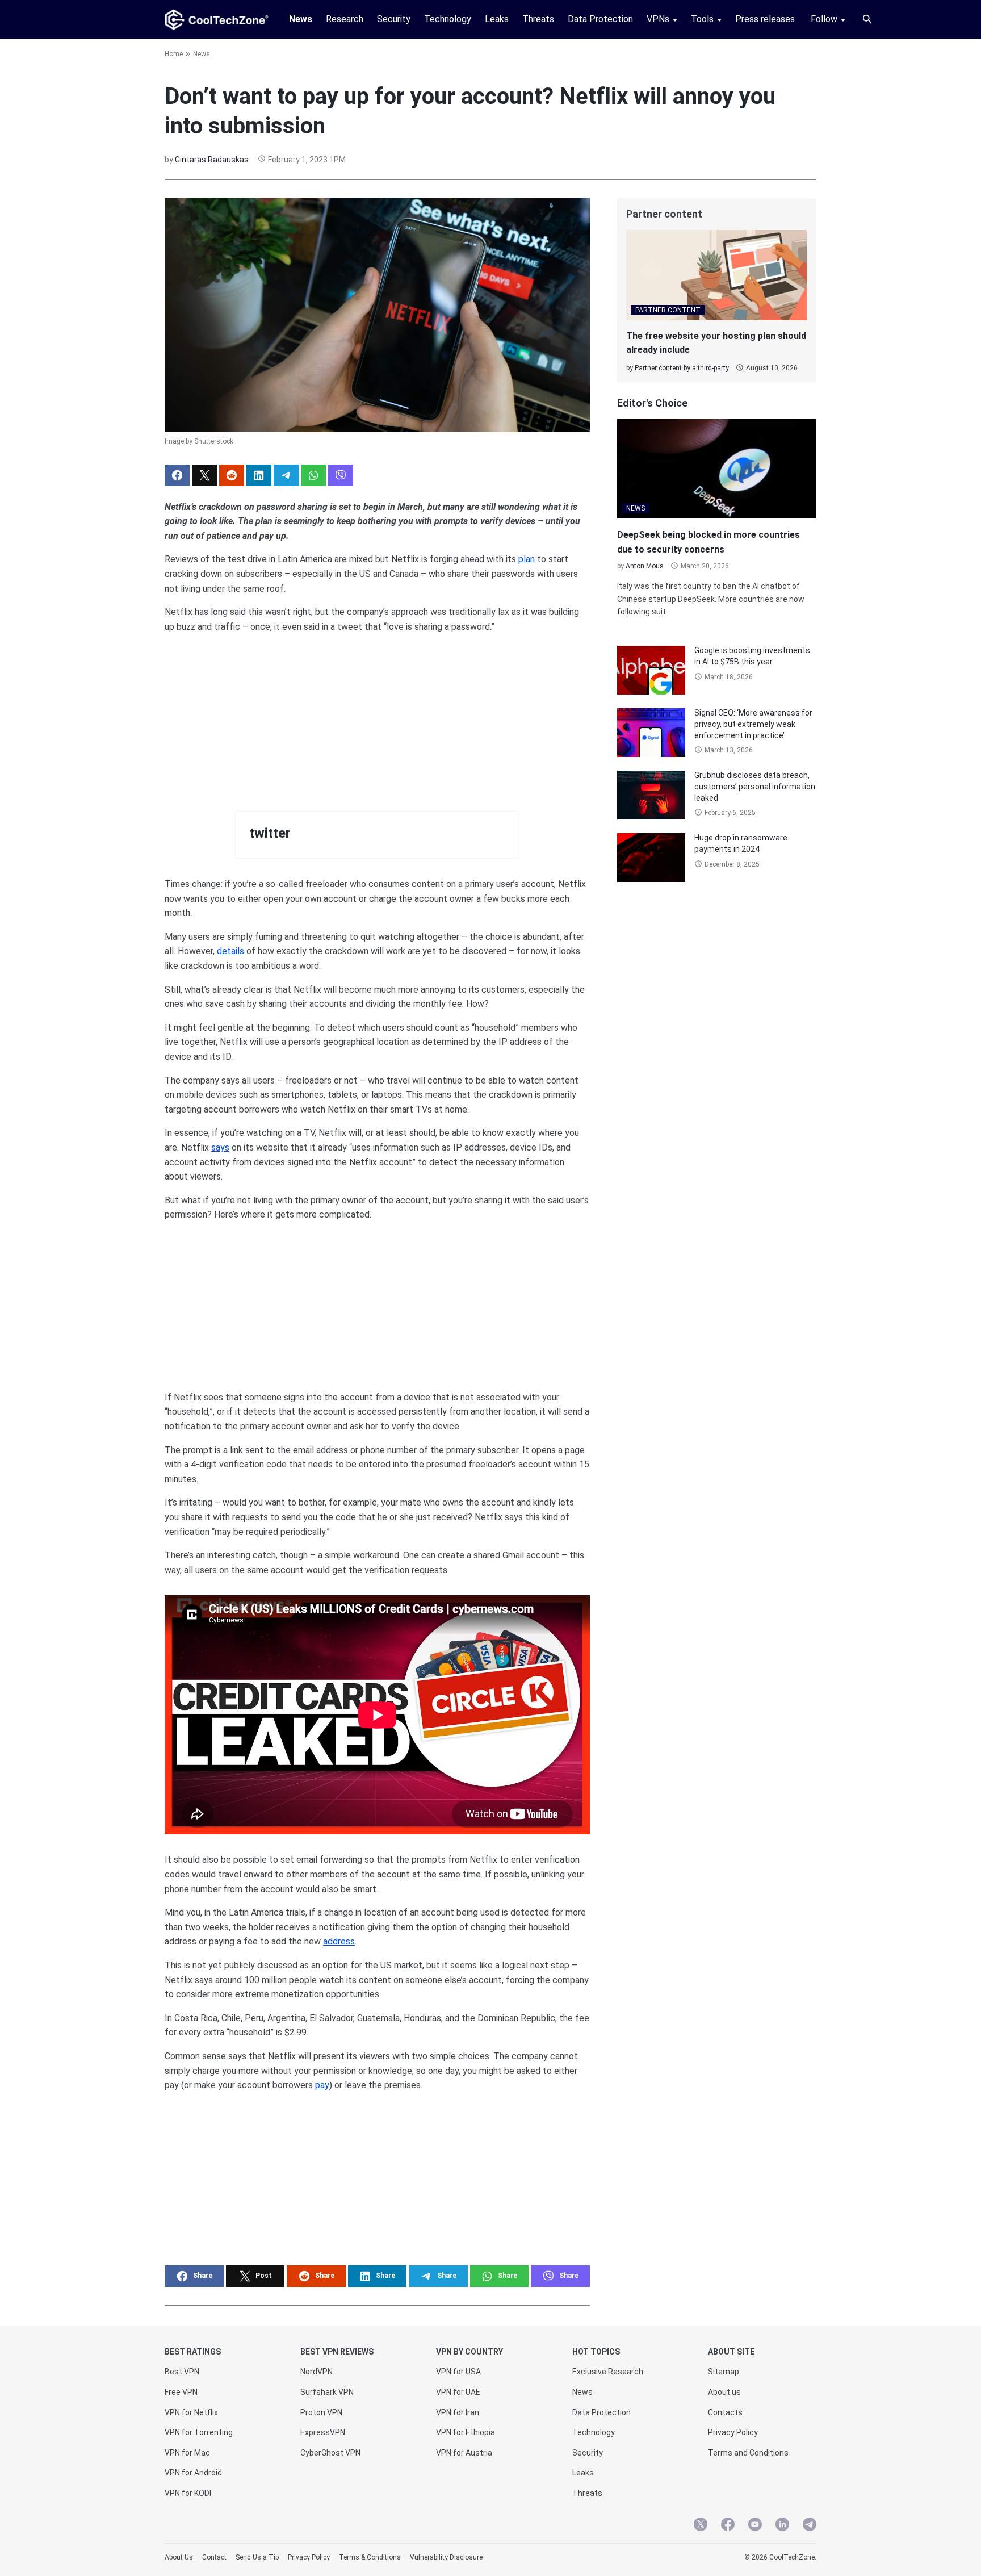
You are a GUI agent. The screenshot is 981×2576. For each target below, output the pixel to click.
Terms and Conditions (748, 2453)
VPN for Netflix (191, 2412)
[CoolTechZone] (217, 20)
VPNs (658, 19)
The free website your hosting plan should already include (716, 343)
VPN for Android (193, 2473)
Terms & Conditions (370, 2557)
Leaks (497, 19)
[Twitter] (701, 2526)
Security (394, 19)
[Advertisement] (377, 713)
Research (345, 19)
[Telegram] (810, 2526)
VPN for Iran (458, 2412)
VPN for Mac (187, 2453)
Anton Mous (645, 566)
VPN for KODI (188, 2493)
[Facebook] (728, 2526)
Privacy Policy (733, 2432)
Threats (538, 19)
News (301, 19)
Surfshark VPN (327, 2392)
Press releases (765, 19)
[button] (177, 475)
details (230, 951)
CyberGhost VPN (330, 2453)
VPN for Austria (464, 2453)
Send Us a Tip (257, 2557)
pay (322, 2085)
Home (174, 54)
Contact (214, 2557)
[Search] (867, 19)
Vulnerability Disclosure (446, 2557)
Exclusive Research (608, 2372)
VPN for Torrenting (199, 2432)
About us (724, 2392)
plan (527, 559)
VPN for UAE (458, 2392)
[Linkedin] (782, 2526)
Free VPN (181, 2392)
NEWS (636, 508)
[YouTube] (755, 2526)
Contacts (725, 2412)
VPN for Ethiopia (466, 2432)
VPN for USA (458, 2372)
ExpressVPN (323, 2432)
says (220, 1147)
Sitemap (724, 2372)
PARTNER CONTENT (668, 310)
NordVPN (316, 2372)
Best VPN (182, 2372)
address (339, 1941)
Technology (448, 19)
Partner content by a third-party (682, 368)
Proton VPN (321, 2412)
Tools (702, 19)
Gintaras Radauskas (212, 160)
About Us (179, 2557)
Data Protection (600, 19)
